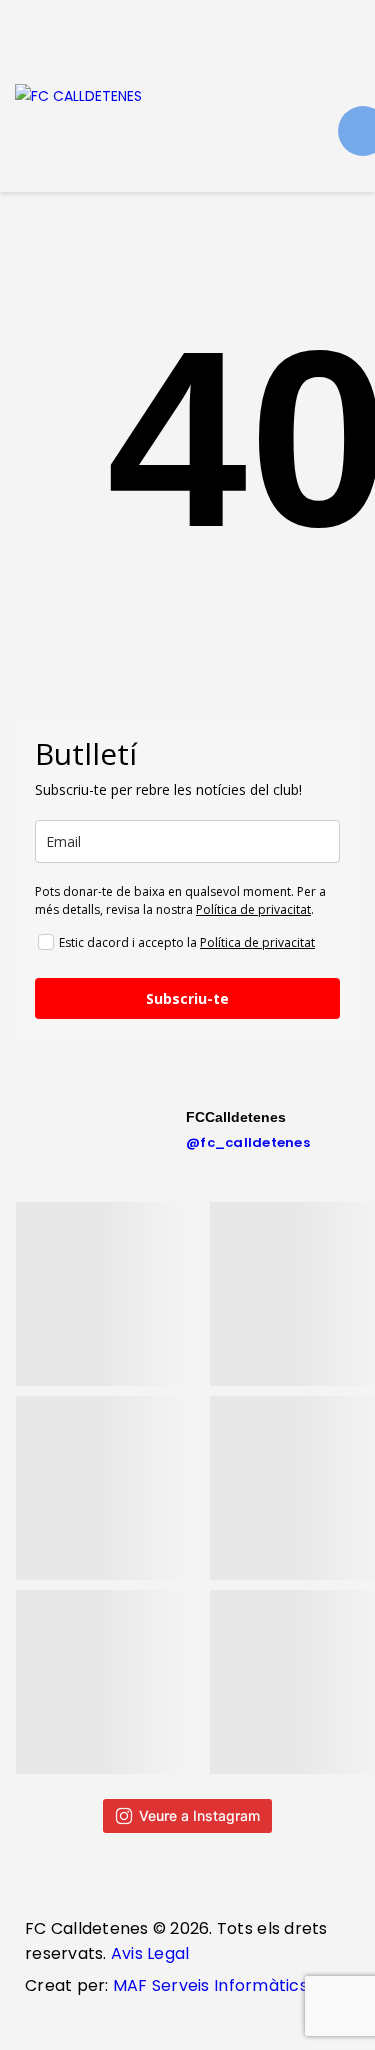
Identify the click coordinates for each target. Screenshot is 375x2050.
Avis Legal (148, 1953)
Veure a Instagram (199, 1815)
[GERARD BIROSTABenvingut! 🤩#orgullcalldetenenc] (108, 1682)
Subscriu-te (187, 998)
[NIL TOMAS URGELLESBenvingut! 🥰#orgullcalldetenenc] (108, 1488)
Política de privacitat (253, 909)
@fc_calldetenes (248, 1142)
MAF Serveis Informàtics (210, 1985)
